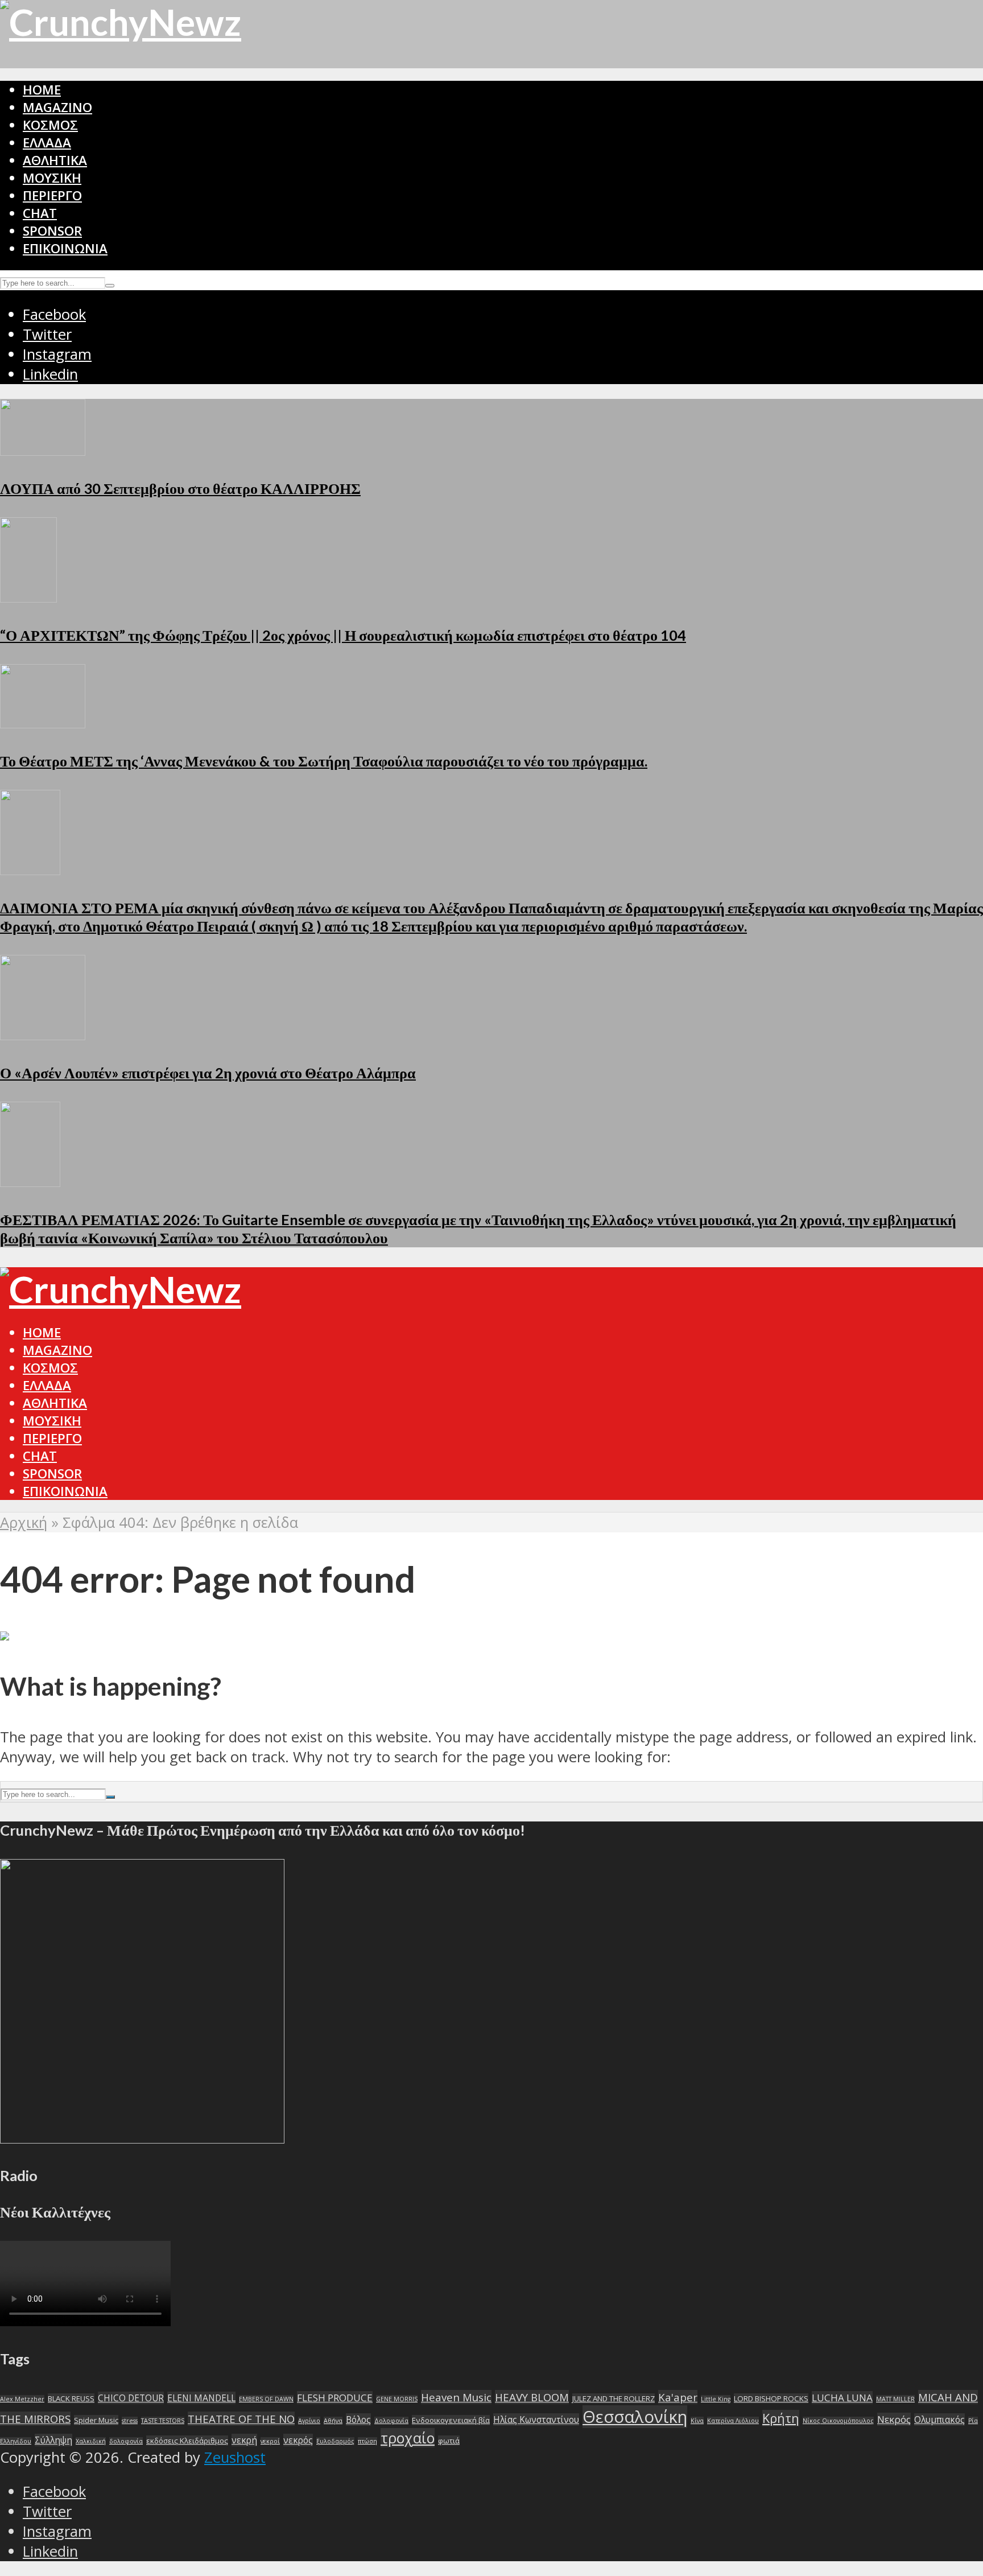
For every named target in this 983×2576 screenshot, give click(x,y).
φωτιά (449, 2441)
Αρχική (24, 1522)
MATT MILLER (895, 2399)
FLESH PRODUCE (335, 2398)
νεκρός (298, 2440)
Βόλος (358, 2420)
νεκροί (270, 2441)
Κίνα (697, 2421)
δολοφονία (126, 2441)
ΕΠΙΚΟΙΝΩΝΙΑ (65, 248)
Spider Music (96, 2420)
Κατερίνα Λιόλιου (733, 2421)
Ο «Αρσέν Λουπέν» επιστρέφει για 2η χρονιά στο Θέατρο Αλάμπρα (208, 1073)
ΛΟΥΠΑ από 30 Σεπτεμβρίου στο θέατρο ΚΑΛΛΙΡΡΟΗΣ (180, 488)
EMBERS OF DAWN (266, 2399)
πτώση (367, 2441)
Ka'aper (678, 2397)
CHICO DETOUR (131, 2398)
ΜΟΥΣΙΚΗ (52, 178)
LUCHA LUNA (842, 2398)
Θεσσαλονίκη (635, 2417)
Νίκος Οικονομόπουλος (838, 2421)
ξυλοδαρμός (335, 2441)
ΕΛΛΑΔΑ (47, 143)
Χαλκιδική (91, 2441)
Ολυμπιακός (939, 2420)
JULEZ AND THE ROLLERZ (614, 2398)
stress (130, 2421)
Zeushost (235, 2457)
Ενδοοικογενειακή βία (451, 2420)
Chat (40, 213)
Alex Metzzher (22, 2399)
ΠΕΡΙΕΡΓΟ (52, 195)
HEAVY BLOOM (532, 2397)
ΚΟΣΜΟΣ (50, 125)
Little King (716, 2399)
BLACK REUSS (71, 2398)
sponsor (52, 231)
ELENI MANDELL (201, 2398)
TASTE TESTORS (163, 2421)
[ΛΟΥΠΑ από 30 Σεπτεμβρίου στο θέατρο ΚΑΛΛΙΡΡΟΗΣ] (43, 450)
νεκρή (244, 2440)
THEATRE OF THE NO (241, 2419)
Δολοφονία (391, 2421)
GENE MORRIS (397, 2399)
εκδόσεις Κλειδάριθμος (187, 2441)
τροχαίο (408, 2438)
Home (42, 90)
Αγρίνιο (309, 2421)
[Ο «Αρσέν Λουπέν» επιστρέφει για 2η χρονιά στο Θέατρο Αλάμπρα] (43, 1035)
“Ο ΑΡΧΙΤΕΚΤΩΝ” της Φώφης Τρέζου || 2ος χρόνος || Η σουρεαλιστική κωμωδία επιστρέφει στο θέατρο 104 (343, 635)
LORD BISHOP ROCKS (771, 2398)
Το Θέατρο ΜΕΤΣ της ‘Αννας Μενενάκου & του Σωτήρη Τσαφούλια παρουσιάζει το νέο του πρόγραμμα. (324, 761)
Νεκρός (894, 2419)
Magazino (57, 107)
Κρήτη (781, 2418)
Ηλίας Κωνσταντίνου (536, 2420)
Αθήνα (333, 2421)
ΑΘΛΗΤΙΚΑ (55, 160)
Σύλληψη (53, 2440)
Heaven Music (456, 2397)
